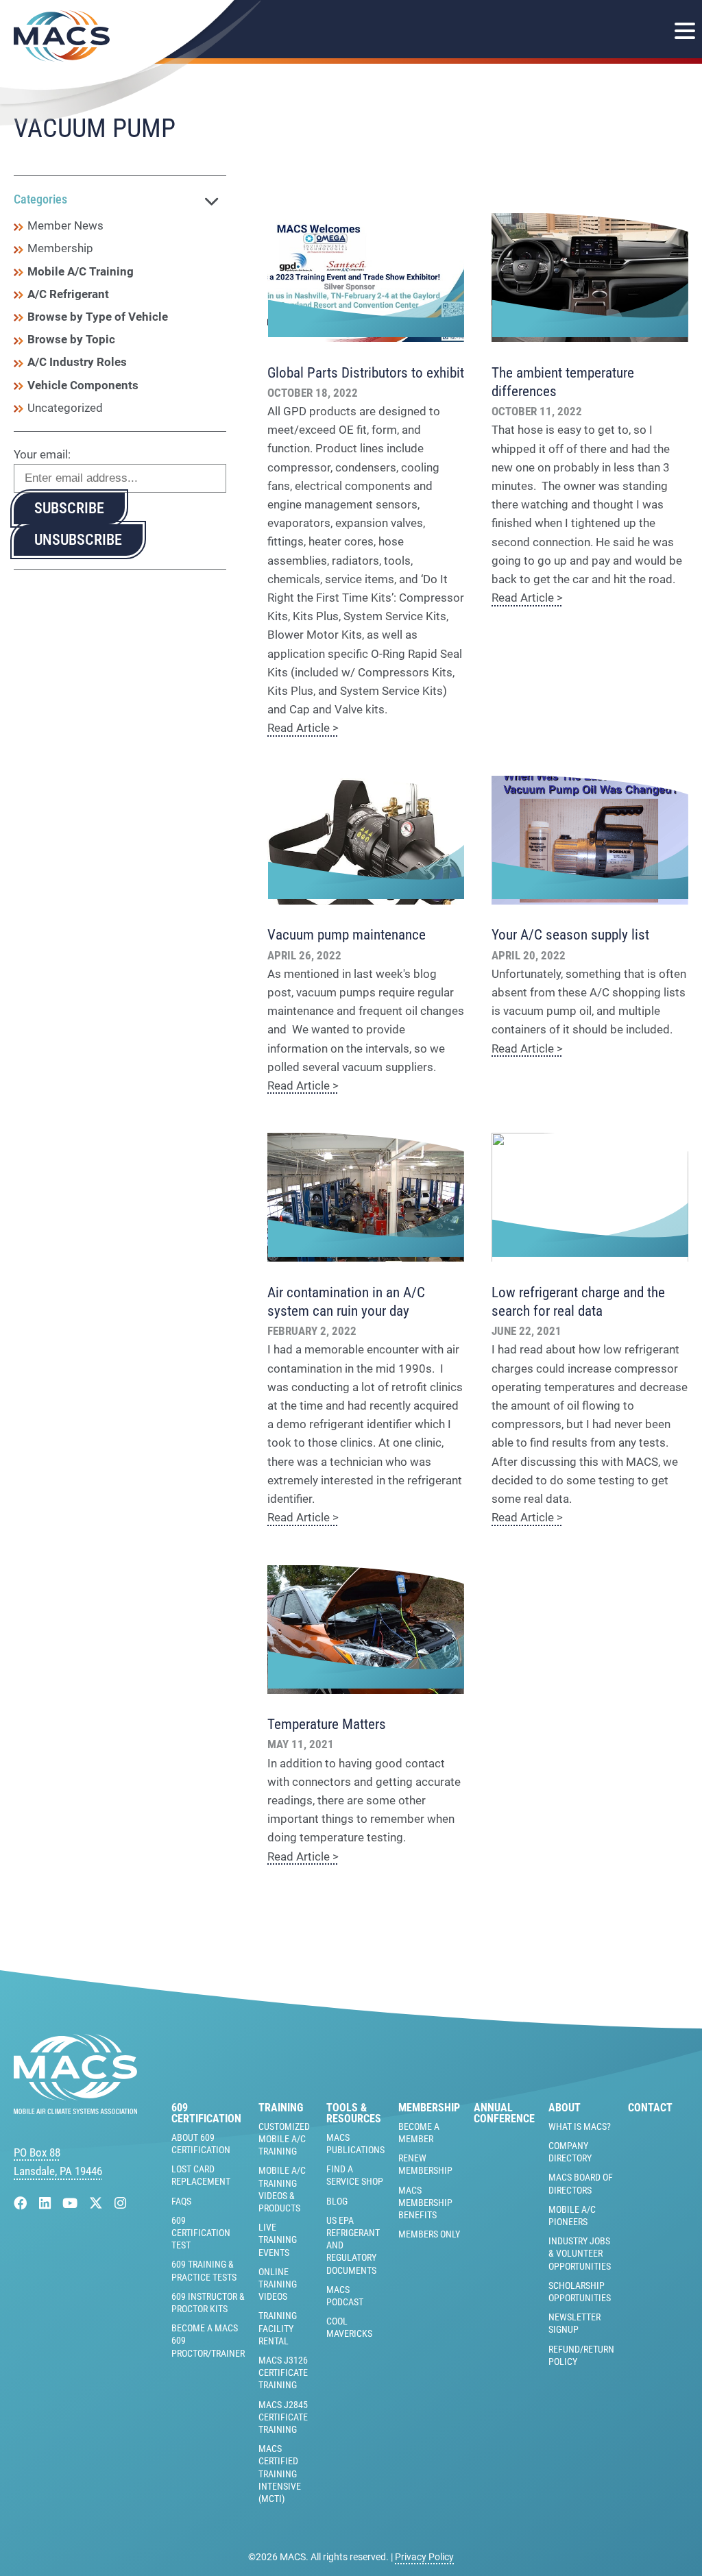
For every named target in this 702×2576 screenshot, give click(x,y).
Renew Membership (425, 2164)
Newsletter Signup (574, 2323)
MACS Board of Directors (581, 2183)
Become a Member (419, 2133)
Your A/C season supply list (570, 935)
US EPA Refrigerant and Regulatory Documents (353, 2245)
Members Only (429, 2234)
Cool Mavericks (349, 2327)
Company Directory (570, 2152)
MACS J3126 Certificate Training (283, 2372)
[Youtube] (72, 2204)
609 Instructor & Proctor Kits (208, 2303)
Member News (65, 225)
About (565, 2108)
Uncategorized (65, 408)
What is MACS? (580, 2126)
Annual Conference (504, 2113)
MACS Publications (355, 2144)
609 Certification (206, 2113)
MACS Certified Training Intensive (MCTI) (280, 2474)
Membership (60, 248)
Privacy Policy (424, 2557)
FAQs (181, 2201)
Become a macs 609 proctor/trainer (208, 2340)
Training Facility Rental (278, 2328)
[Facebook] (22, 2204)
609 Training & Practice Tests (204, 2270)
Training (281, 2108)
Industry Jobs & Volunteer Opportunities (580, 2253)
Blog (337, 2201)
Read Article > (303, 728)
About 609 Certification (201, 2144)
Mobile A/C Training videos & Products (282, 2189)
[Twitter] (98, 2204)
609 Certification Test (201, 2233)
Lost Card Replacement (201, 2175)
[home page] (75, 2110)
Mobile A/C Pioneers (572, 2216)
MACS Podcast (345, 2296)
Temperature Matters (327, 1724)
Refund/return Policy (581, 2355)
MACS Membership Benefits (425, 2203)
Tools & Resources (354, 2113)
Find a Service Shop (355, 2175)
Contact (650, 2108)
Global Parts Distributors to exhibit (366, 373)
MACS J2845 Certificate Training (283, 2417)
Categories (40, 199)
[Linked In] (47, 2204)
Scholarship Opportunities (580, 2292)
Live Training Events (278, 2240)
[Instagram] (120, 2204)
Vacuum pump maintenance (347, 935)
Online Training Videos (278, 2284)
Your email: (42, 454)
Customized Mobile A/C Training (284, 2139)
